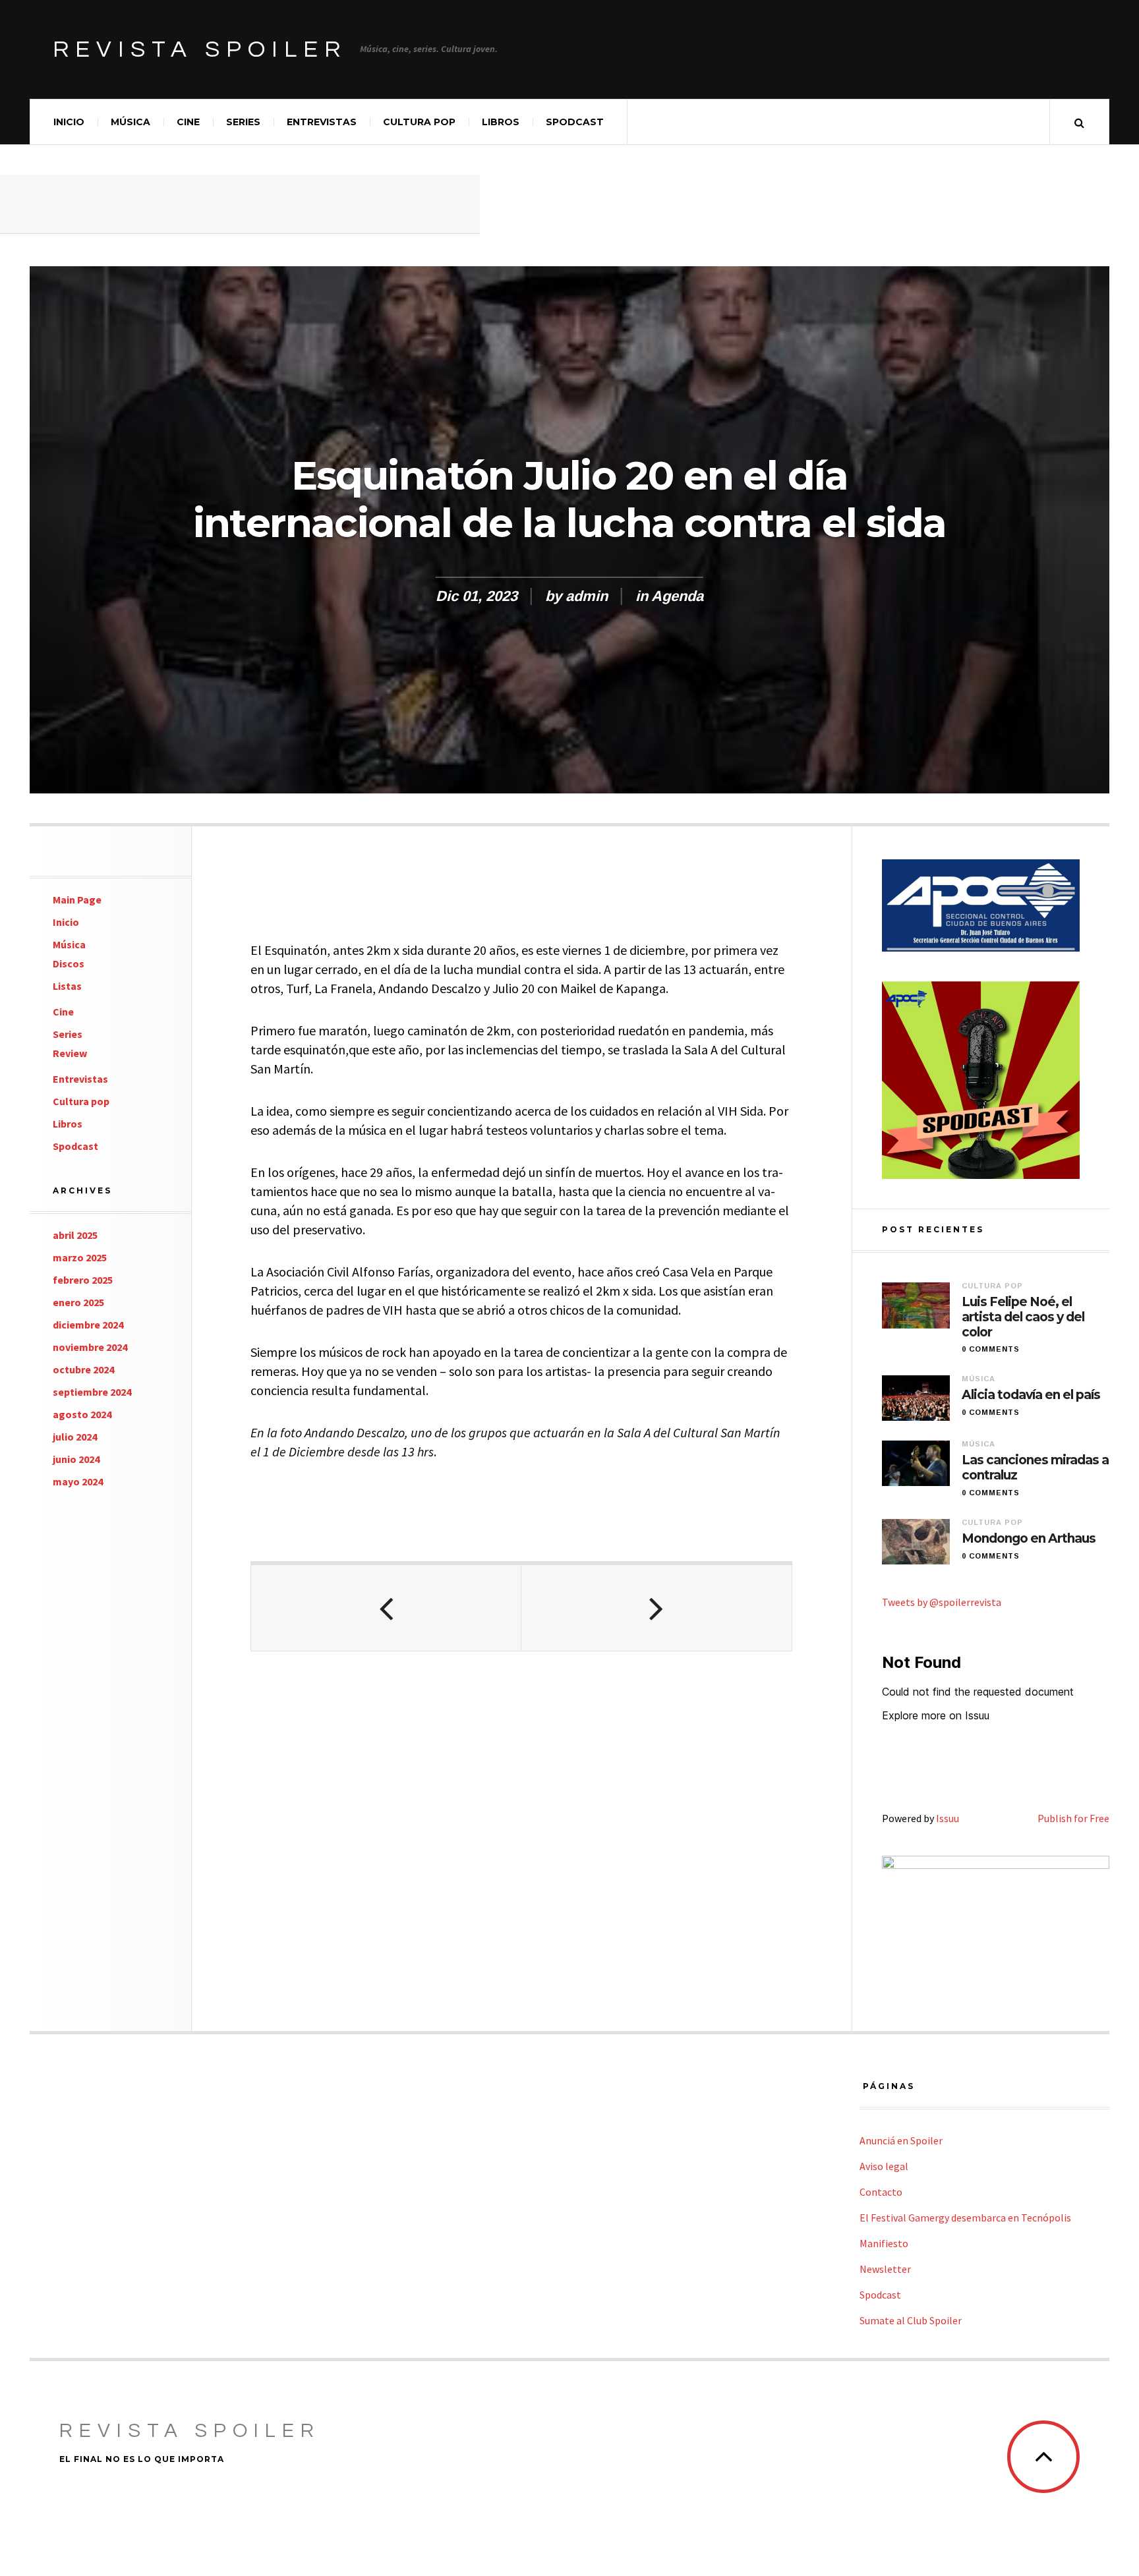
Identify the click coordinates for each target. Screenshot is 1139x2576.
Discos (69, 963)
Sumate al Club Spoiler (911, 2320)
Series (243, 122)
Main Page (77, 900)
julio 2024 (75, 1437)
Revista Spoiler (200, 49)
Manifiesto (884, 2243)
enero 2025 (78, 1302)
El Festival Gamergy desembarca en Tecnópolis (965, 2218)
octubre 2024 (83, 1369)
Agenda (677, 596)
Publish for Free (1073, 1818)
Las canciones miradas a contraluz (1035, 1468)
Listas (67, 986)
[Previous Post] (386, 1608)
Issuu (948, 1818)
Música (131, 122)
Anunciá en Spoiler (901, 2140)
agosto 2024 (82, 1414)
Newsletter (885, 2269)
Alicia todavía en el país (1031, 1395)
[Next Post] (657, 1608)
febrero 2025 (83, 1280)
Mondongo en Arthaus (1029, 1539)
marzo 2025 (80, 1257)
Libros (501, 122)
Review (70, 1053)
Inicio (69, 122)
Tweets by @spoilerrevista (942, 1602)
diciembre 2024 (88, 1325)
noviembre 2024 (90, 1347)
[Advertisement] (240, 204)
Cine (188, 122)
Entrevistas (322, 122)
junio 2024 (76, 1459)
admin (587, 596)
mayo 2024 (78, 1481)
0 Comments (991, 1349)
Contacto (881, 2192)
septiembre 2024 (92, 1392)
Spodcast (575, 122)
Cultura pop (419, 122)
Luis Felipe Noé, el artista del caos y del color (1023, 1317)
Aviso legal (884, 2166)
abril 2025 (75, 1235)
